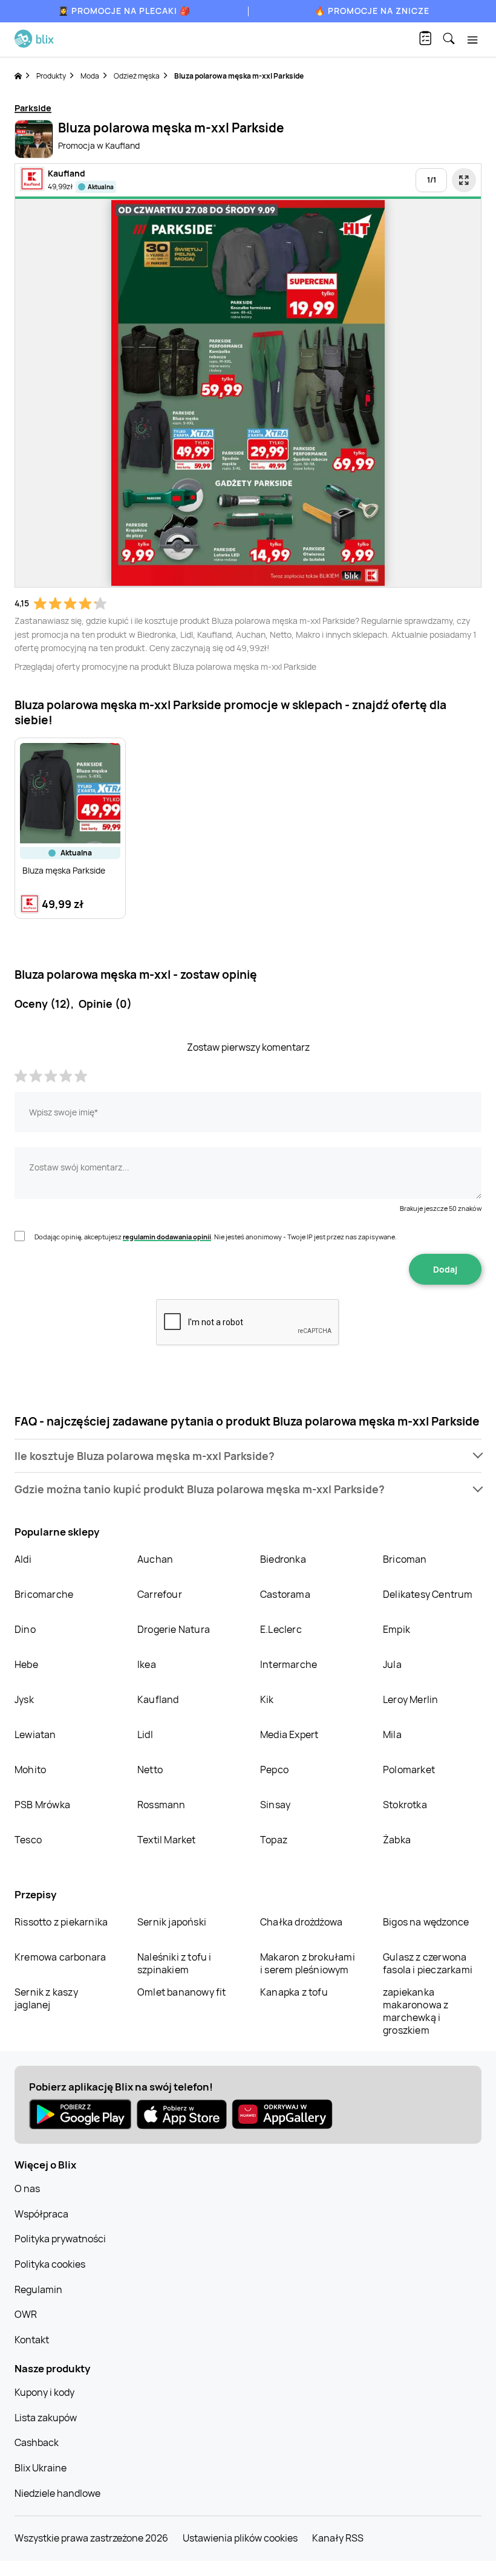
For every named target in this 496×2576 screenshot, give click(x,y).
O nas (27, 2188)
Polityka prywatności (60, 2239)
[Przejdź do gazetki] (464, 180)
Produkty (51, 76)
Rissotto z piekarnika (61, 1922)
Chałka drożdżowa (301, 1922)
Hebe (26, 1664)
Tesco (28, 1840)
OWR (26, 2314)
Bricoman (405, 1559)
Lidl (145, 1734)
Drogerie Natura (174, 1629)
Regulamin (38, 2289)
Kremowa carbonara (60, 1957)
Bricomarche (44, 1594)
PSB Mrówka (42, 1805)
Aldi (23, 1559)
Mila (392, 1734)
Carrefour (160, 1594)
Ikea (147, 1664)
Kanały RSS (338, 2538)
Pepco (274, 1770)
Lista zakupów (46, 2418)
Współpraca (41, 2214)
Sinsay (275, 1805)
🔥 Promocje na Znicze (372, 11)
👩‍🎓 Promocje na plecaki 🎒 (124, 11)
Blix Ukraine (41, 2468)
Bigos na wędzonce (426, 1922)
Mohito (30, 1770)
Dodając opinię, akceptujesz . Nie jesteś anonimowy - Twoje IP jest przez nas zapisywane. (216, 1237)
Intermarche (289, 1664)
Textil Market (167, 1840)
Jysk (24, 1699)
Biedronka (283, 1559)
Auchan (155, 1559)
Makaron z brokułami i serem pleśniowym (308, 1963)
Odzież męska (137, 76)
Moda (90, 76)
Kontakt (32, 2340)
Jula (392, 1664)
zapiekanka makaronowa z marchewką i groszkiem (416, 2011)
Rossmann (162, 1805)
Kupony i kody (44, 2392)
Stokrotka (405, 1805)
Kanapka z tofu (294, 1992)
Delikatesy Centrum (428, 1594)
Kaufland (158, 1699)
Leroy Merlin (410, 1699)
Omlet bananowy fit (182, 1992)
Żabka (397, 1840)
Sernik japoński (172, 1922)
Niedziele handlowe (57, 2493)
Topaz (274, 1840)
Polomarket (409, 1770)
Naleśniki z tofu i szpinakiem (175, 1963)
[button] (248, 1456)
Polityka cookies (50, 2264)
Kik (267, 1699)
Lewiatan (35, 1734)
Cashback (37, 2442)
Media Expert (289, 1734)
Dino (25, 1629)
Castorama (285, 1594)
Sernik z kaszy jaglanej (46, 1998)
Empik (396, 1629)
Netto (150, 1770)
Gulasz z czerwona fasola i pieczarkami (428, 1963)
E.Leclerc (281, 1629)
